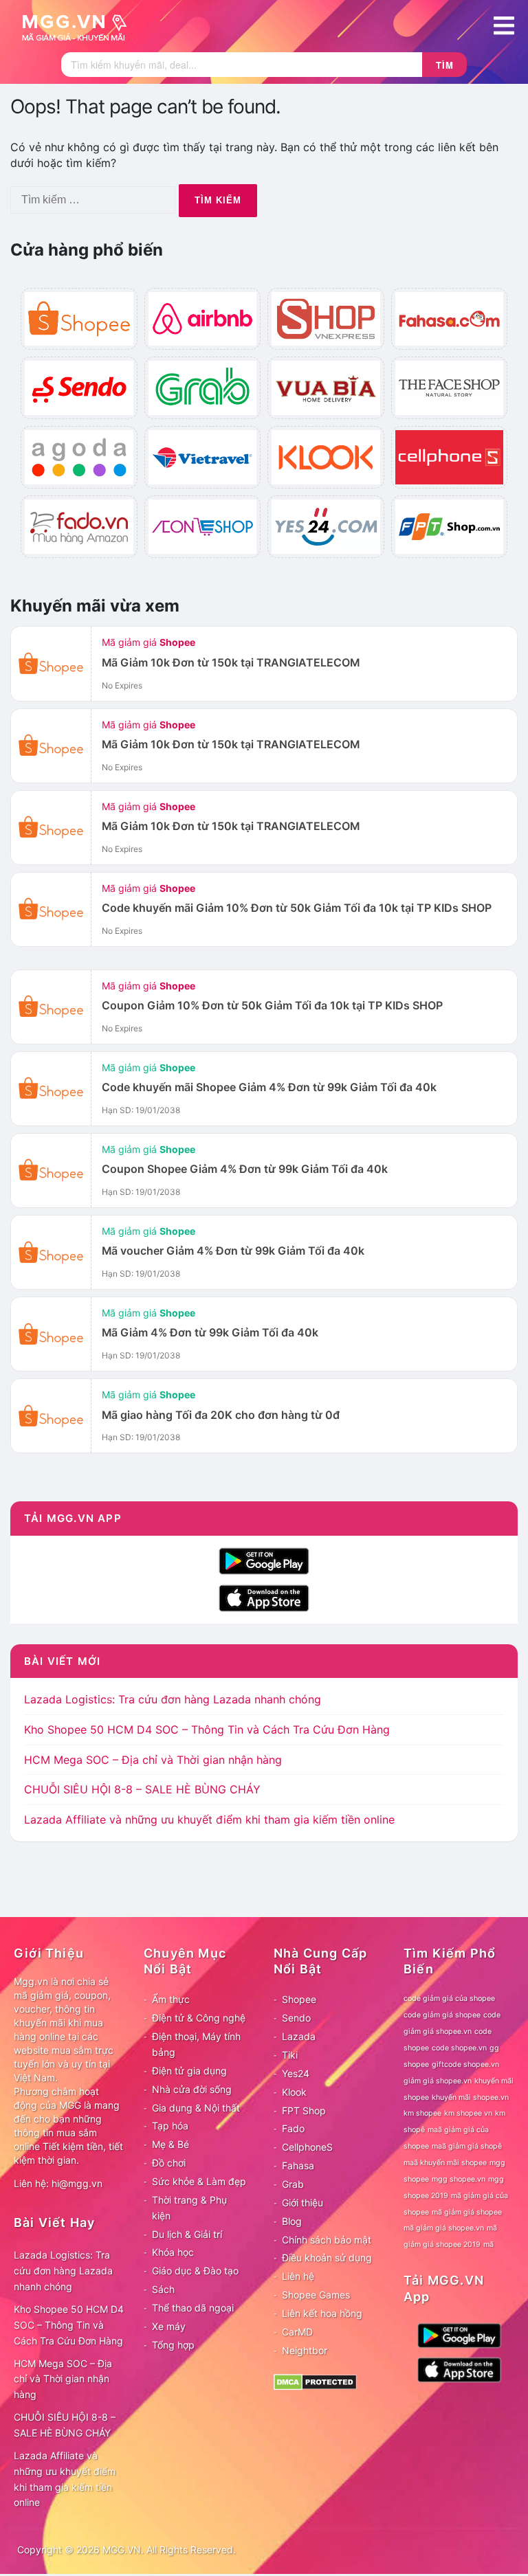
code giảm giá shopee (442, 2015)
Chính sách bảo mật (327, 2240)
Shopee (299, 1999)
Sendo (296, 2018)
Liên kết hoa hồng (322, 2313)
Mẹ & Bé (170, 2144)
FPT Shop (304, 2110)
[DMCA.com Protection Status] (315, 2381)
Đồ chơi (169, 2163)
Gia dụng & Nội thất (196, 2108)
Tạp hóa (170, 2126)
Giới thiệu (302, 2203)
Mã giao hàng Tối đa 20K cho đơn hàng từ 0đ (221, 1415)
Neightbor (305, 2350)
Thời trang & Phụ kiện (189, 2208)
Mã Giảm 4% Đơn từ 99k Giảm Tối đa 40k (210, 1333)
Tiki (290, 2055)
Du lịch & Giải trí (187, 2234)
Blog (292, 2221)
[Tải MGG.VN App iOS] (264, 1597)
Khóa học (173, 2252)
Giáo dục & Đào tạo (195, 2271)
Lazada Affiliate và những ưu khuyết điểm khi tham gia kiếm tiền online (209, 1819)
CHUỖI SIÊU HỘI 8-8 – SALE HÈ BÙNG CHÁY (142, 1789)
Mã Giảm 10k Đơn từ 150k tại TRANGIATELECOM (231, 663)
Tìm (445, 65)
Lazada (299, 2036)
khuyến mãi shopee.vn (470, 2097)
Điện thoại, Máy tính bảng (196, 2044)
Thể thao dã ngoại (193, 2308)
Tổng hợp (173, 2345)
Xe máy (169, 2326)
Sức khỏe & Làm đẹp (199, 2181)
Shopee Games (316, 2295)
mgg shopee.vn (459, 2179)
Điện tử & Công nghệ (199, 2018)
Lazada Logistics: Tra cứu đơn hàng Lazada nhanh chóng (173, 1699)
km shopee (422, 2113)
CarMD (297, 2332)
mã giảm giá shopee (467, 2212)
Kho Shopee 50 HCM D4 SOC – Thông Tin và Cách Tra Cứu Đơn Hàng (207, 1729)
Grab (293, 2184)
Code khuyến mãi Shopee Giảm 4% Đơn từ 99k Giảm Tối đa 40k (269, 1087)
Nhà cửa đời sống (192, 2089)
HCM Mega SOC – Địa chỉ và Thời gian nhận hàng (153, 1760)
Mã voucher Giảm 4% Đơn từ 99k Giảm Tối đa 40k (233, 1251)
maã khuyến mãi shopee (445, 2163)
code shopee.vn (459, 2048)
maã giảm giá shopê (467, 2146)
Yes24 (296, 2073)
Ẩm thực (171, 1999)
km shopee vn (468, 2113)
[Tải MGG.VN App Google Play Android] (264, 1560)
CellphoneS (307, 2147)
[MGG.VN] (79, 26)
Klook (294, 2092)
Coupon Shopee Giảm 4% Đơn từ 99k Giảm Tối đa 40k (245, 1169)
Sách (163, 2289)
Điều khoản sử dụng (327, 2258)
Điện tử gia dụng (189, 2071)
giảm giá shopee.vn (438, 2081)
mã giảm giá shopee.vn (444, 2228)
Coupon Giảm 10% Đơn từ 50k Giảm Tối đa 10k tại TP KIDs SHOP (272, 1006)
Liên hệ (298, 2276)
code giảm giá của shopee (449, 1998)
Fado (293, 2128)
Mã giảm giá (148, 642)
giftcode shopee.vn (465, 2064)
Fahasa (298, 2165)
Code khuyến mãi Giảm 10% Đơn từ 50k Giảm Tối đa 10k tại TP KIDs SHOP (297, 908)
